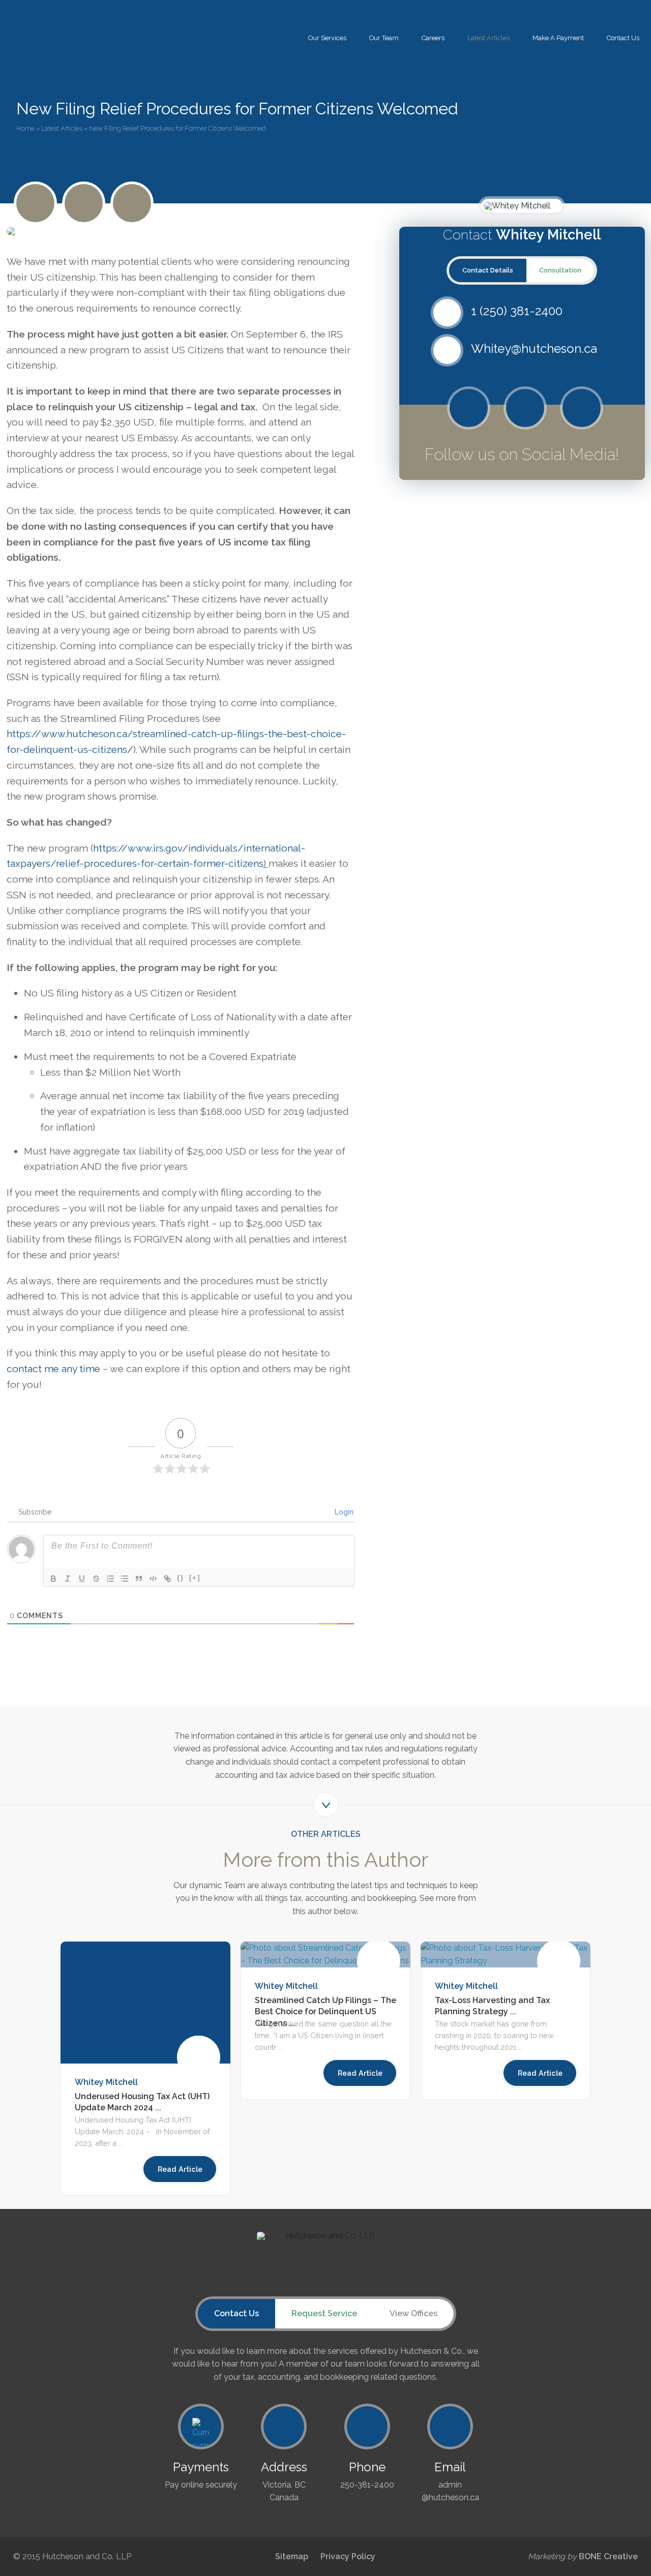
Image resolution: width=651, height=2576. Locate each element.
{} (181, 1578)
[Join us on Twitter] (35, 203)
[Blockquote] (139, 1579)
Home (25, 128)
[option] (145, 2069)
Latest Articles (489, 38)
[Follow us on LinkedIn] (132, 203)
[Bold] (53, 1579)
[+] (195, 1578)
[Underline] (82, 1579)
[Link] (167, 1579)
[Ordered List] (110, 1579)
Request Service (324, 2313)
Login (343, 1512)
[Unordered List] (125, 1579)
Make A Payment (558, 38)
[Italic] (68, 1579)
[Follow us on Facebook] (525, 408)
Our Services (327, 38)
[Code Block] (153, 1579)
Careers (433, 38)
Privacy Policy (348, 2556)
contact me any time (53, 1369)
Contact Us (623, 38)
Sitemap (292, 2556)
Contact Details (488, 270)
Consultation (560, 270)
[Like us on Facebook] (84, 203)
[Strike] (96, 1579)
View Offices (413, 2313)
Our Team (384, 38)
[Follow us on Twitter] (469, 408)
